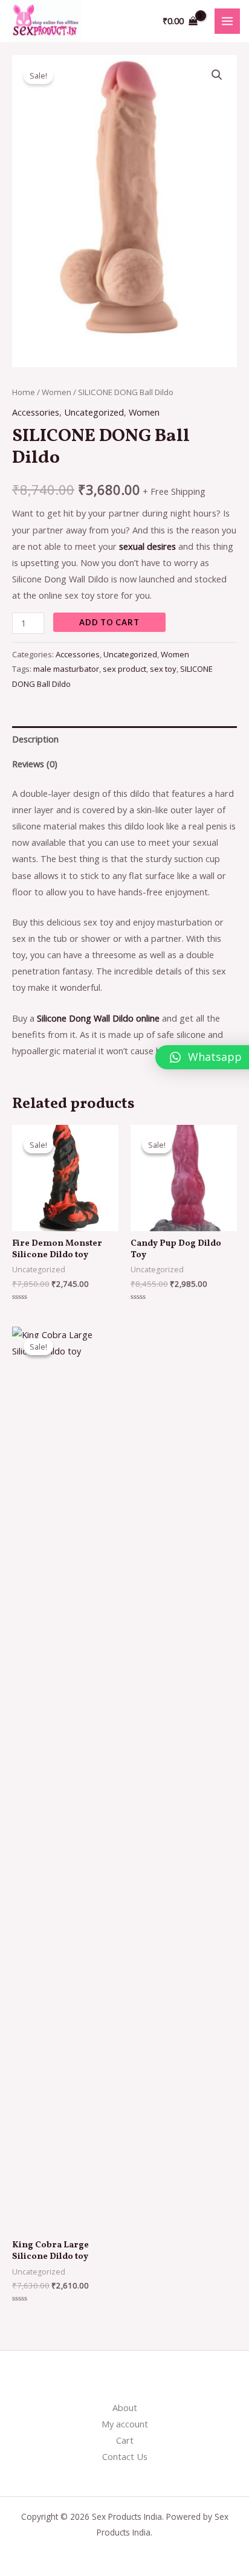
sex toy (163, 669)
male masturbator (66, 669)
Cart (125, 2440)
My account (125, 2424)
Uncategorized (94, 412)
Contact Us (125, 2456)
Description (35, 739)
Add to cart (109, 622)
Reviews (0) (35, 764)
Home (24, 392)
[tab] (124, 739)
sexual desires (147, 546)
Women (57, 392)
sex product (124, 669)
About (125, 2407)
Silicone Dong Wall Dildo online (98, 1018)
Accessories (36, 412)
